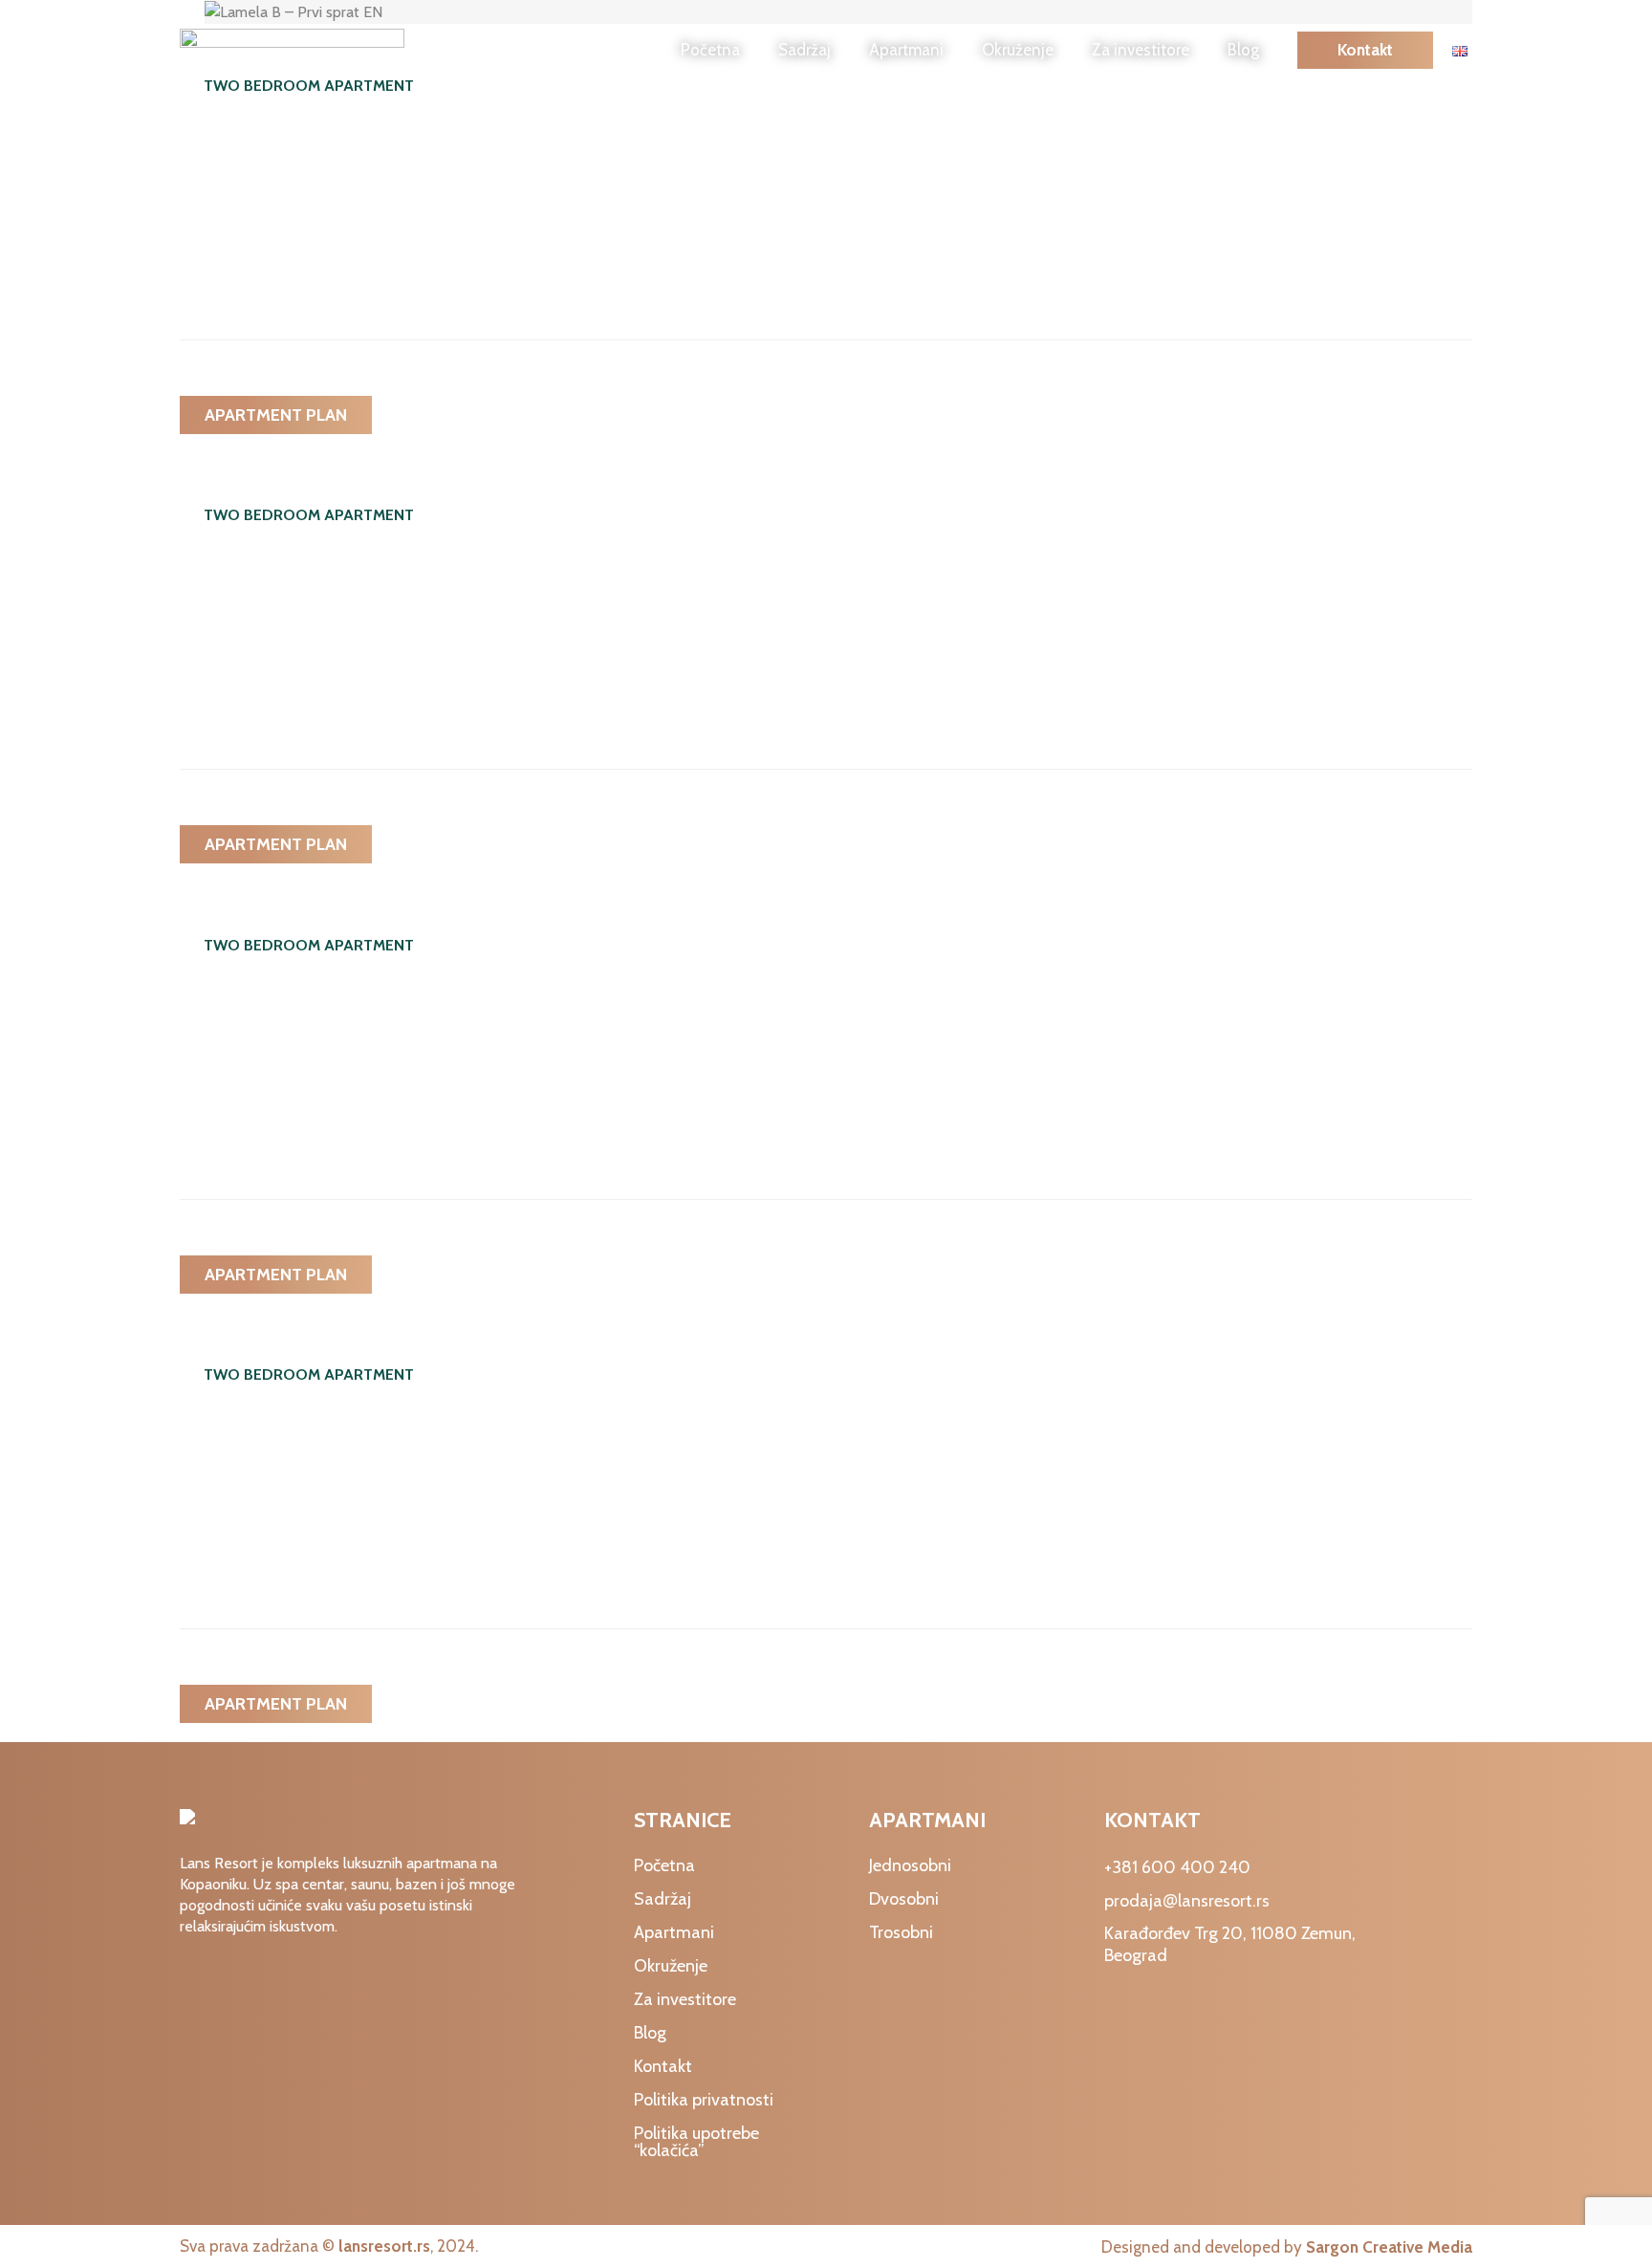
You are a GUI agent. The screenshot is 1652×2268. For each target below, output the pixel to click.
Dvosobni (904, 1899)
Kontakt (1365, 50)
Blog (1243, 50)
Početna (710, 50)
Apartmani (906, 50)
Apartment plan (276, 415)
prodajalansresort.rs (1187, 1901)
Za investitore (1141, 50)
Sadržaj (804, 50)
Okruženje (1018, 50)
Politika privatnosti (704, 2100)
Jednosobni (910, 1865)
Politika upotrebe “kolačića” (696, 2142)
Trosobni (901, 1932)
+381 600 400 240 (1177, 1867)
